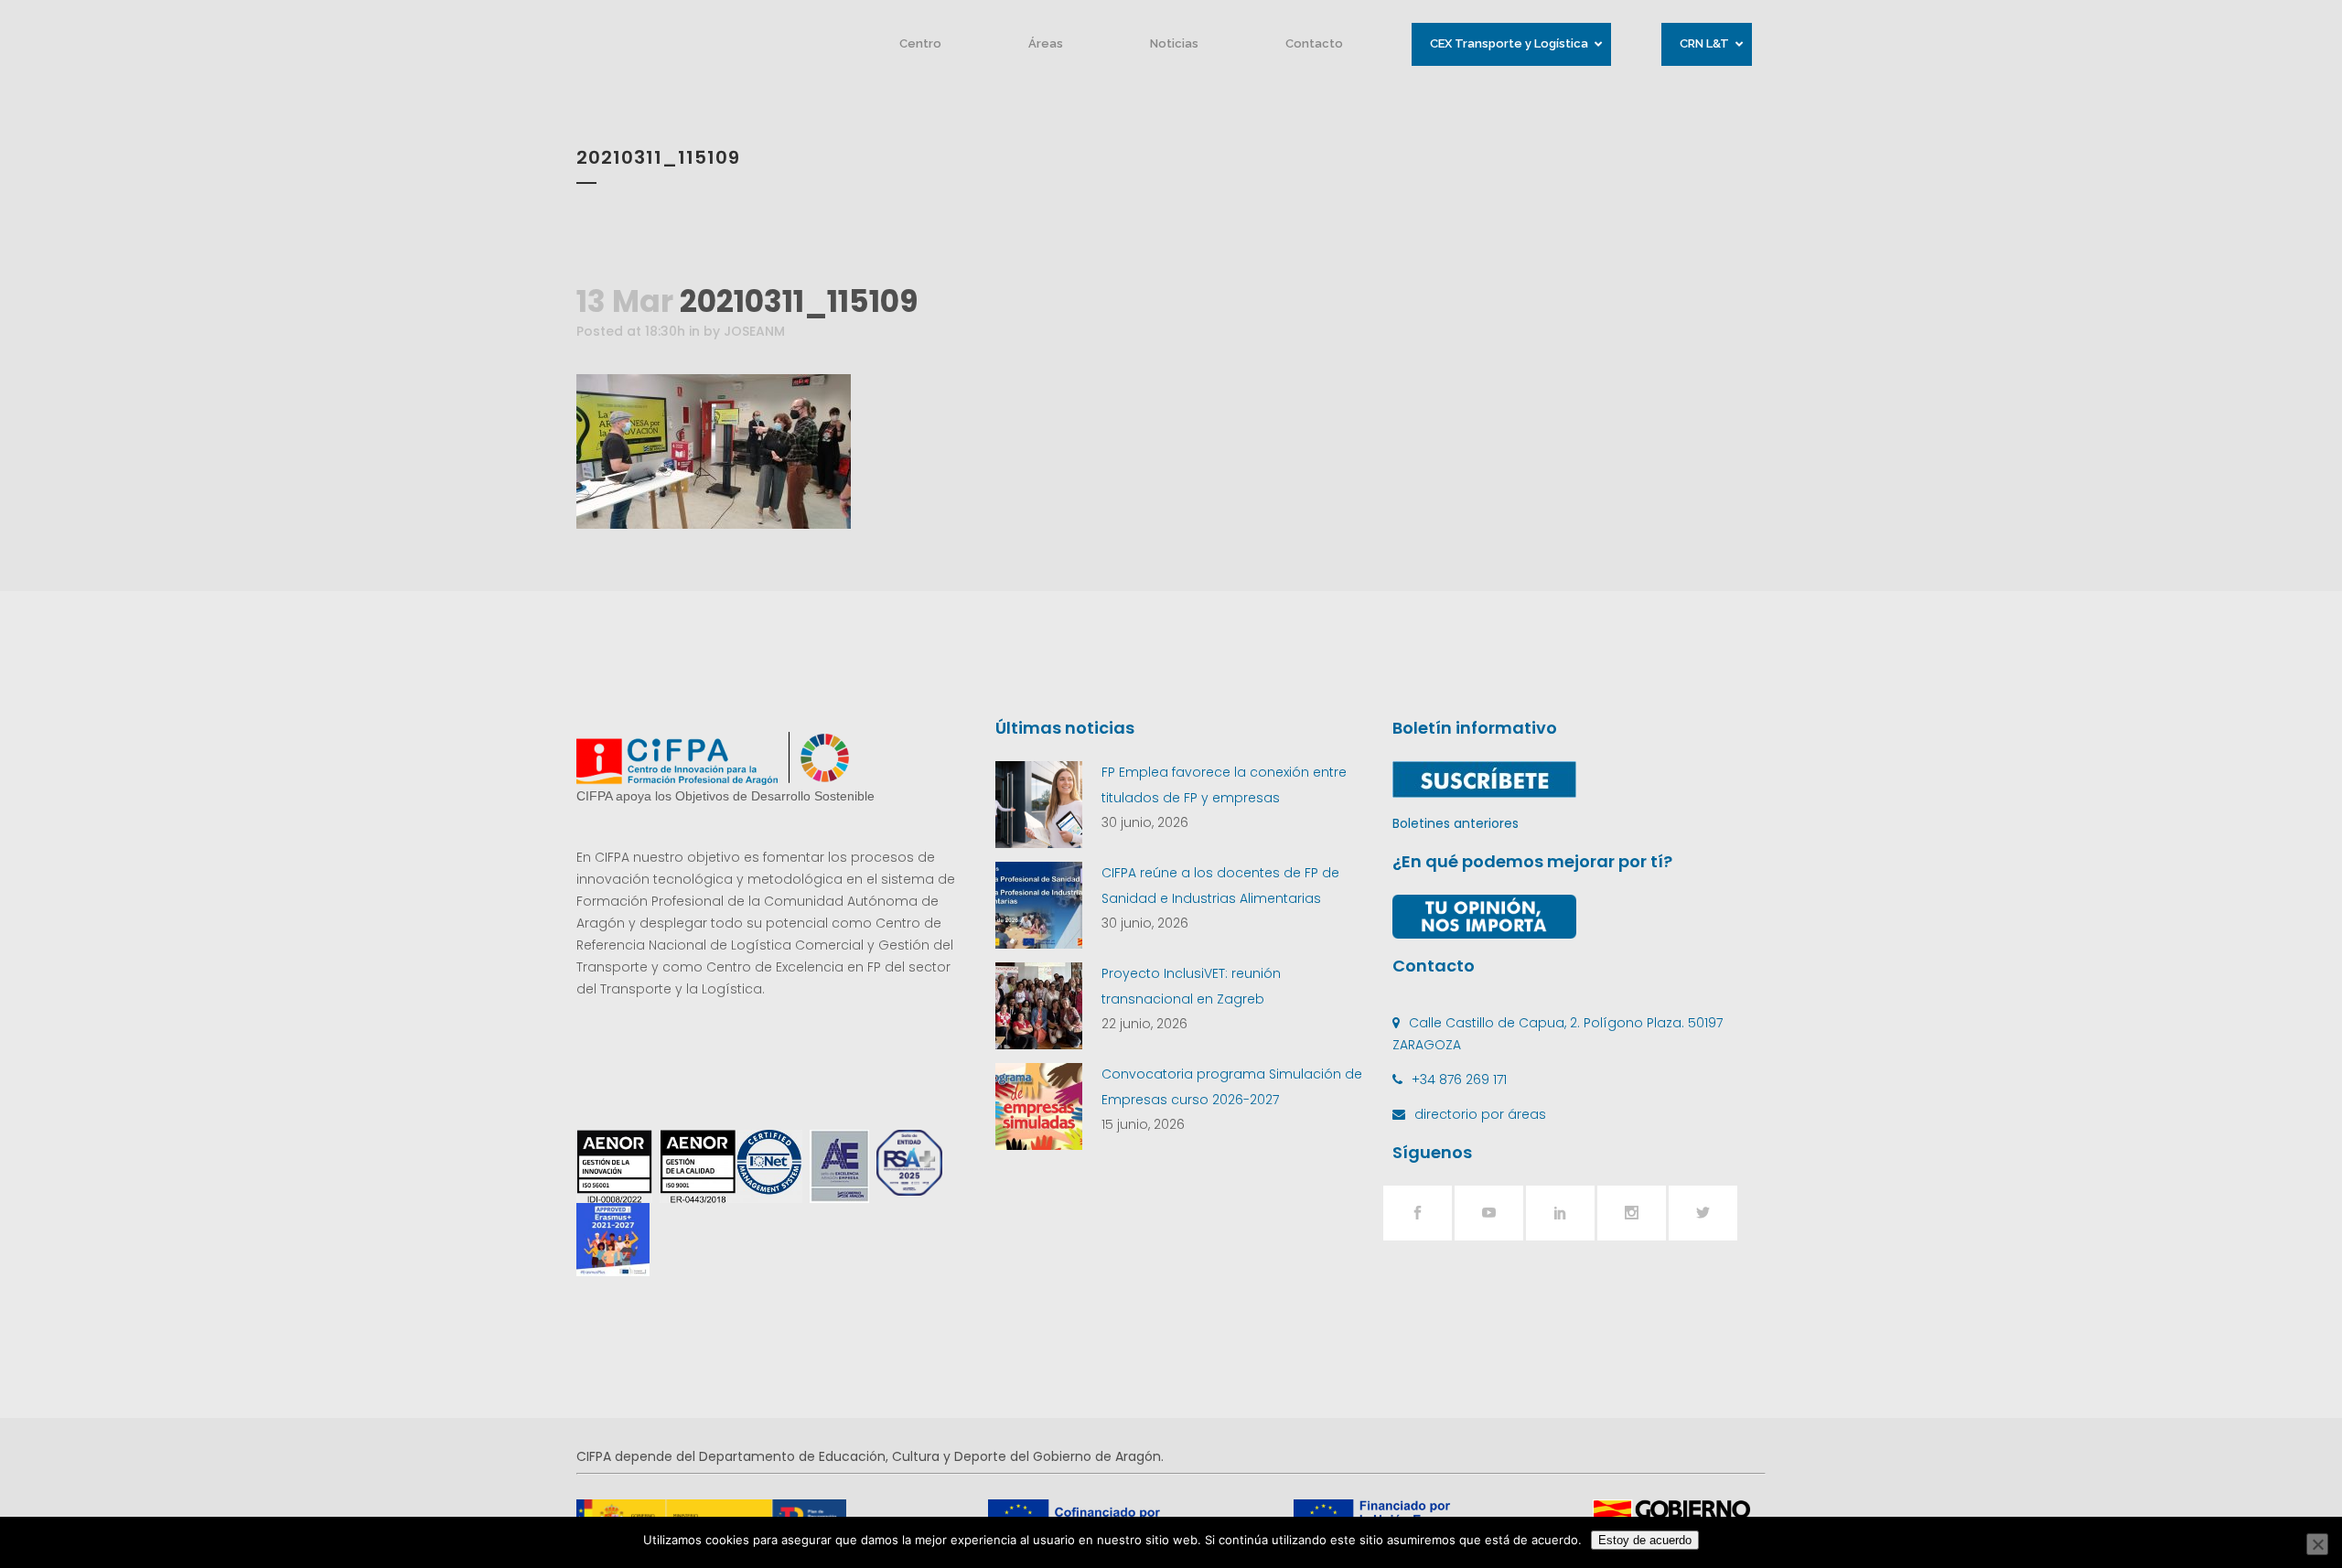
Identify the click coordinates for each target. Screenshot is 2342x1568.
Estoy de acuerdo (1645, 1540)
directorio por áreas (1480, 1114)
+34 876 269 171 (1459, 1079)
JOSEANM (754, 331)
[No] (2317, 1544)
